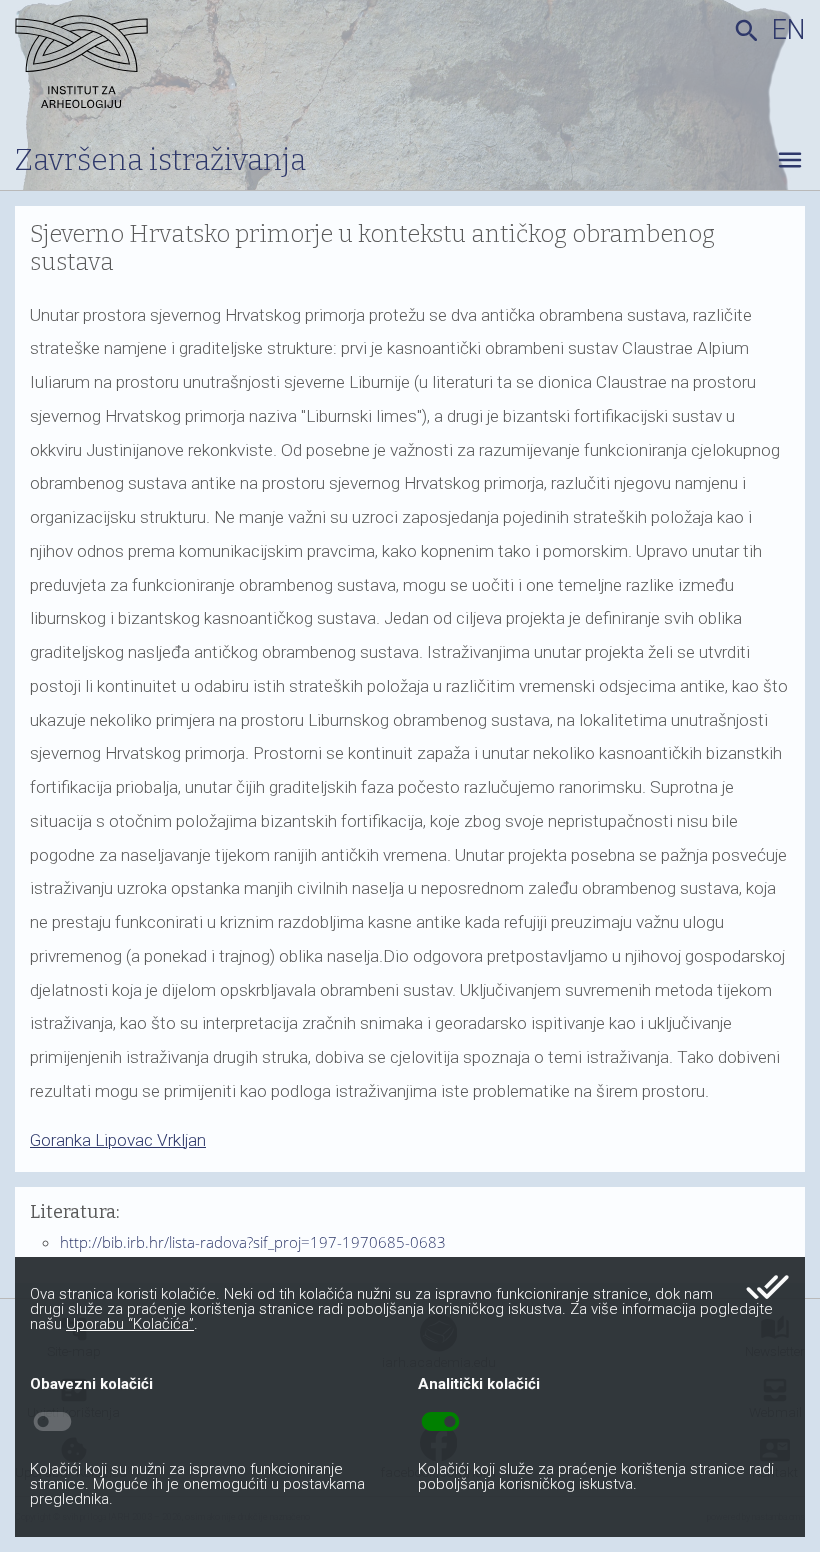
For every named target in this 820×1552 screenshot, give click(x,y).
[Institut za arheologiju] (148, 65)
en (788, 30)
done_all (767, 1287)
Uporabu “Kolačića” (130, 1324)
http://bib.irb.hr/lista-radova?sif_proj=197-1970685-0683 (253, 1242)
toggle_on (440, 1422)
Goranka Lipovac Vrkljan (118, 1140)
